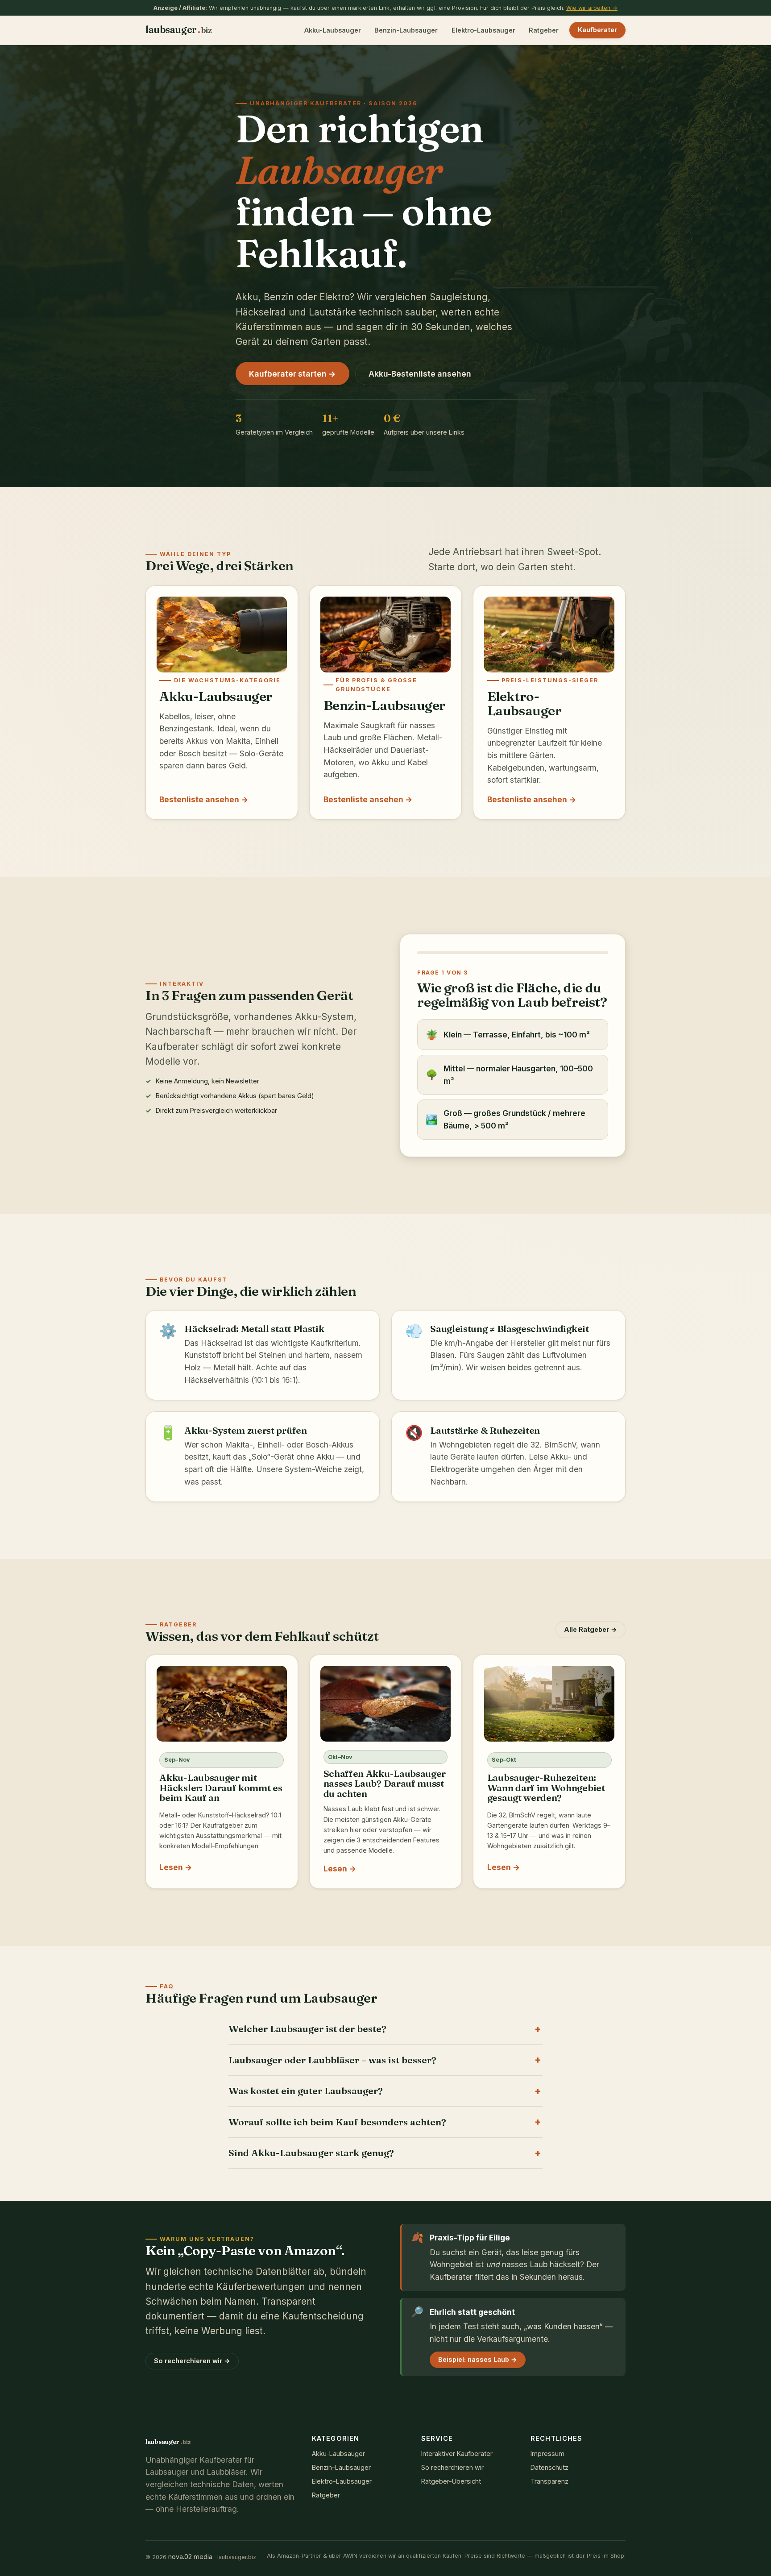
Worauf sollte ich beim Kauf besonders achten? (337, 2122)
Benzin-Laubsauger (406, 30)
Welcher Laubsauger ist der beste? (307, 2029)
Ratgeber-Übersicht (451, 2481)
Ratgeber (544, 30)
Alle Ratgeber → (591, 1629)
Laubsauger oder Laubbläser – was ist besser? (332, 2060)
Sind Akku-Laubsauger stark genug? (311, 2153)
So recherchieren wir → (192, 2361)
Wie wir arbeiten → (592, 8)
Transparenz (549, 2481)
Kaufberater (597, 30)
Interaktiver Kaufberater (457, 2454)
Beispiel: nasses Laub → (478, 2359)
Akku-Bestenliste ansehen (420, 374)
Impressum (547, 2454)
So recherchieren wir (452, 2467)
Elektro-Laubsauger (483, 30)
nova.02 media (190, 2557)
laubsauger (178, 30)
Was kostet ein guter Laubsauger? (306, 2091)
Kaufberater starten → (292, 374)
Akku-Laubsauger (333, 30)
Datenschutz (549, 2467)
